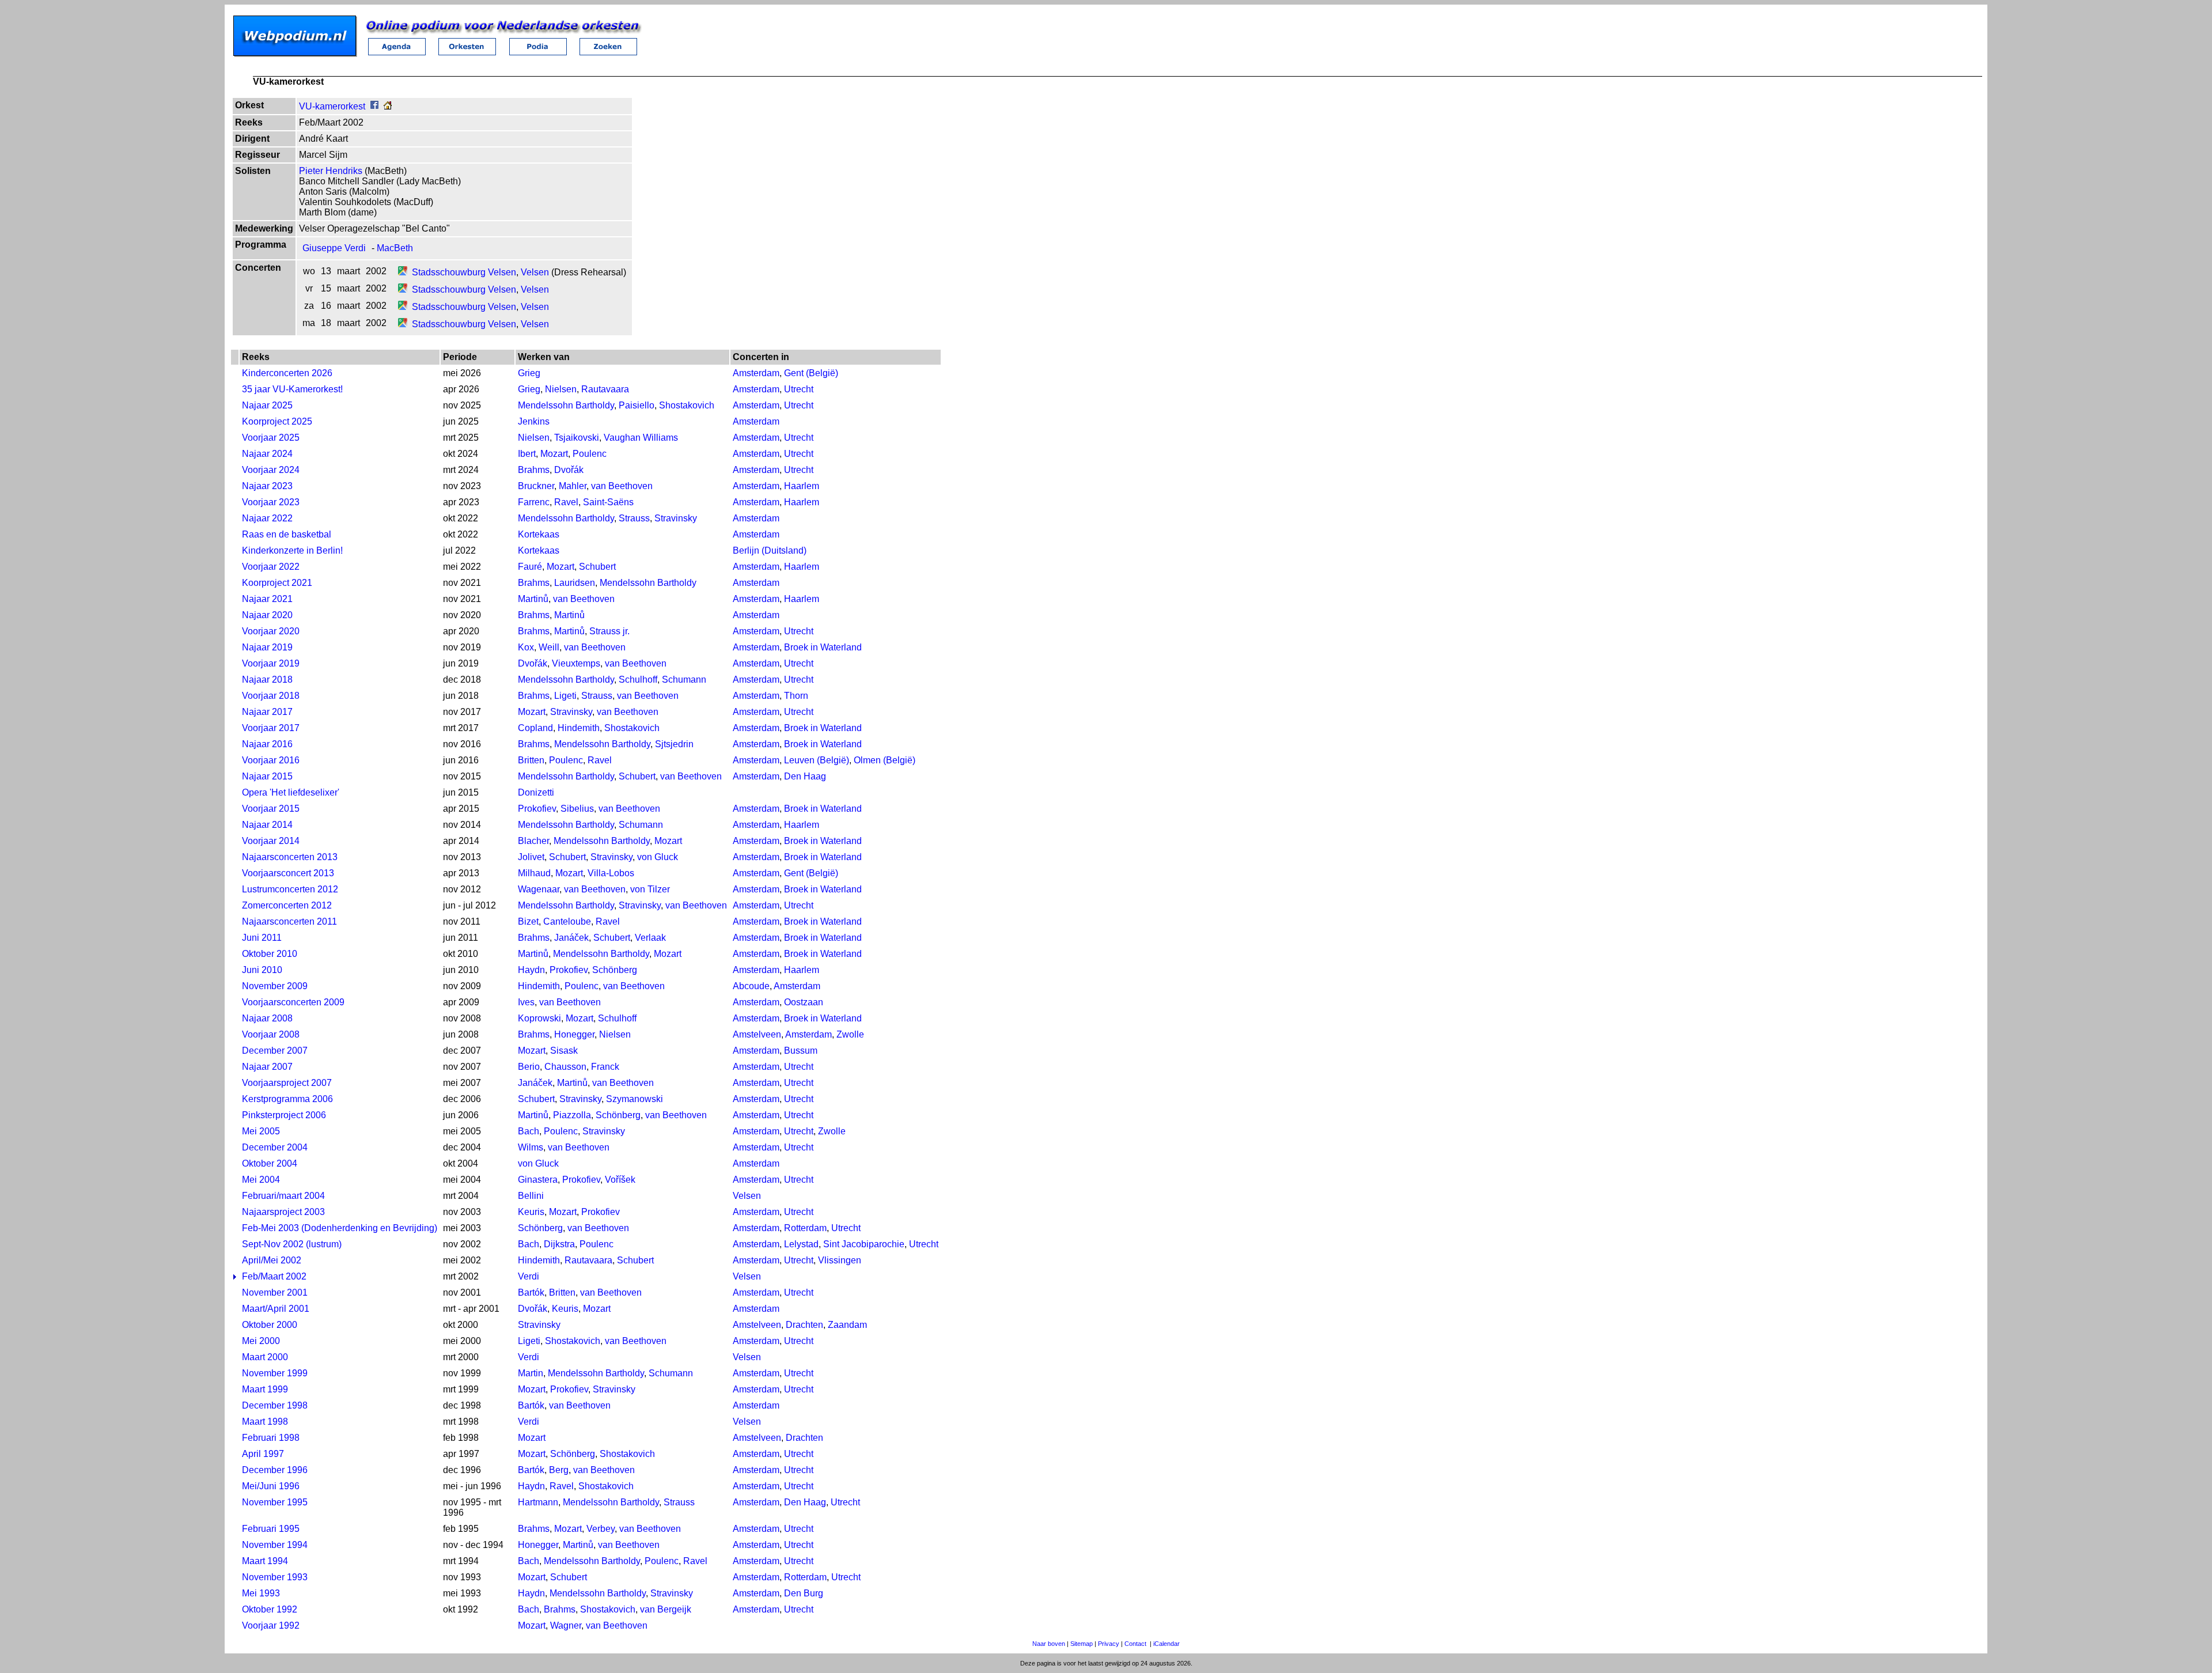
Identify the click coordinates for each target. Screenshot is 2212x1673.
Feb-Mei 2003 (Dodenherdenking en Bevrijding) (340, 1228)
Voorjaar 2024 (271, 470)
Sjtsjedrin (674, 744)
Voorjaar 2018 (271, 696)
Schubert (597, 567)
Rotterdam (805, 1228)
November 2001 (275, 1292)
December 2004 (275, 1147)
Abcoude (751, 986)
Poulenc (590, 454)
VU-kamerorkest (332, 106)
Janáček (571, 938)
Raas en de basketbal (287, 534)
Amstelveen (757, 1034)
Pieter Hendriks (331, 171)
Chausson (565, 1067)
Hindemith (579, 728)
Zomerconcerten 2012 (287, 905)
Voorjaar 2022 (271, 567)
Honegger (574, 1034)
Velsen (535, 272)
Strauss (634, 518)
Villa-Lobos (611, 873)
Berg (559, 1470)
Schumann (684, 680)
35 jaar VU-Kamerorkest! (292, 389)
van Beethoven (622, 486)
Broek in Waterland (823, 647)
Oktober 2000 (270, 1325)
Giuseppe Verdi (334, 248)
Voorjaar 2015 (271, 809)
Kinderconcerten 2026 (287, 373)
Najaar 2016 (267, 744)
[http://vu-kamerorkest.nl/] (388, 106)
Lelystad (801, 1244)
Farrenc (534, 502)
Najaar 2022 (267, 518)
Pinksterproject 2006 (284, 1115)
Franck (605, 1067)
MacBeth (395, 248)
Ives (526, 1002)
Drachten (804, 1325)
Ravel (566, 502)
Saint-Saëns (608, 502)
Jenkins (534, 421)
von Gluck (658, 857)
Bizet (528, 921)
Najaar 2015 (267, 776)
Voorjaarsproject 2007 (287, 1083)
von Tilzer (650, 889)
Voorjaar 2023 (271, 502)
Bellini (531, 1196)
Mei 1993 (261, 1593)
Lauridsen (575, 583)
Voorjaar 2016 (271, 760)
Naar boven (1049, 1644)
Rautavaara (605, 389)
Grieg (529, 373)
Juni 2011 (262, 938)
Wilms (531, 1147)
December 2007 (275, 1051)
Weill (549, 647)
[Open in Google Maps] (403, 272)
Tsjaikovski (577, 438)
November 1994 (275, 1545)
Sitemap (1082, 1644)
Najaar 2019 (267, 647)
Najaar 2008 (267, 1018)
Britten (531, 760)
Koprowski (539, 1018)
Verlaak (650, 938)
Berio (529, 1067)
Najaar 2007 (267, 1067)
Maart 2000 (265, 1357)
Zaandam (847, 1325)
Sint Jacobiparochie (864, 1244)
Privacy (1109, 1644)
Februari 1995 (271, 1529)
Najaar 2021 (267, 599)
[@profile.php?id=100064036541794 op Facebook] (374, 106)
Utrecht (799, 389)
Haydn (531, 970)
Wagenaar (539, 889)
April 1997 (263, 1454)
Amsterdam (756, 373)
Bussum (801, 1051)
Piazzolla (572, 1115)
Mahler (573, 486)
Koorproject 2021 (277, 583)
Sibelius (577, 809)
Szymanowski (635, 1099)
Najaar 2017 (267, 712)
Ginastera (538, 1180)
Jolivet (531, 857)
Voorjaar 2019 (271, 663)
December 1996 (275, 1470)
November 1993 (275, 1577)
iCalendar (1166, 1644)
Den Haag (805, 776)
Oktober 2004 (270, 1163)
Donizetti (536, 792)
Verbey (601, 1529)
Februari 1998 (271, 1438)
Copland (535, 728)
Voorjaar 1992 (271, 1625)
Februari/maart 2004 (283, 1196)
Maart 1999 (265, 1389)
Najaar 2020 (267, 615)
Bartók (531, 1292)
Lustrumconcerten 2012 (290, 889)
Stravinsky (676, 518)
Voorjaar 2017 (271, 728)
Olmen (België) (885, 760)
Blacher (533, 841)
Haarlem (802, 486)
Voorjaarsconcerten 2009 (293, 1002)
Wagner (566, 1625)
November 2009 (275, 986)
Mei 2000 (261, 1341)
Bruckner (536, 486)
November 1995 (275, 1502)
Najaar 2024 (267, 454)
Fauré (530, 567)
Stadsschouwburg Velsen (464, 272)
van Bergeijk (666, 1609)
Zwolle (850, 1034)
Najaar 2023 (267, 486)
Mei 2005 (261, 1131)
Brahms (534, 470)
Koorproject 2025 (277, 421)
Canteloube (567, 921)
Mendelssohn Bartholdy (566, 405)
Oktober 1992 (270, 1609)
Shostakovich (687, 405)
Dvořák (569, 470)
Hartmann (538, 1502)
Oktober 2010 (270, 954)
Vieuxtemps (576, 663)
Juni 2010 (262, 970)
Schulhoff (638, 680)
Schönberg (615, 970)
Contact (1135, 1644)
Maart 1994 (265, 1561)
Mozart (554, 454)
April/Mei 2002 (272, 1260)
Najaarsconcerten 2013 (290, 857)
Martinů (533, 599)
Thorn (796, 696)
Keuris (531, 1212)
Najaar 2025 (267, 405)
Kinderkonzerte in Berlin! (292, 550)
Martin (531, 1373)
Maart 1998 (265, 1422)
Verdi (529, 1276)
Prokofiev (537, 809)
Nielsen (561, 389)
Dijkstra (559, 1244)
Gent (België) (811, 373)
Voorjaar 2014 (271, 841)
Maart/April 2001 (276, 1309)
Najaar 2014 (267, 825)
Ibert (527, 454)
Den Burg (804, 1593)
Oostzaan (804, 1002)
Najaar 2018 (267, 680)
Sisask (564, 1051)
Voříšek (620, 1180)
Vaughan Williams (641, 438)
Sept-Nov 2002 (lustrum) (292, 1244)
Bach (529, 1131)
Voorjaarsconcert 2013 (288, 873)
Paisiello (637, 405)
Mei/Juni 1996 (271, 1486)
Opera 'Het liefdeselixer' (291, 792)
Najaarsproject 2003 (283, 1212)
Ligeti (565, 696)
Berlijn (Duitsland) (770, 550)
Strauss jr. (609, 631)
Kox (526, 647)
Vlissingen (840, 1260)
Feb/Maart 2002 (274, 1276)
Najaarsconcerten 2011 (289, 921)
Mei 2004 (261, 1180)
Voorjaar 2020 (271, 631)
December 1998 (275, 1405)
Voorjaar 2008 (271, 1034)
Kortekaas (539, 534)
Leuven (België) (817, 760)
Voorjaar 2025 (271, 438)
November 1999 (275, 1373)
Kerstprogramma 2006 (287, 1099)
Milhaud (534, 873)
